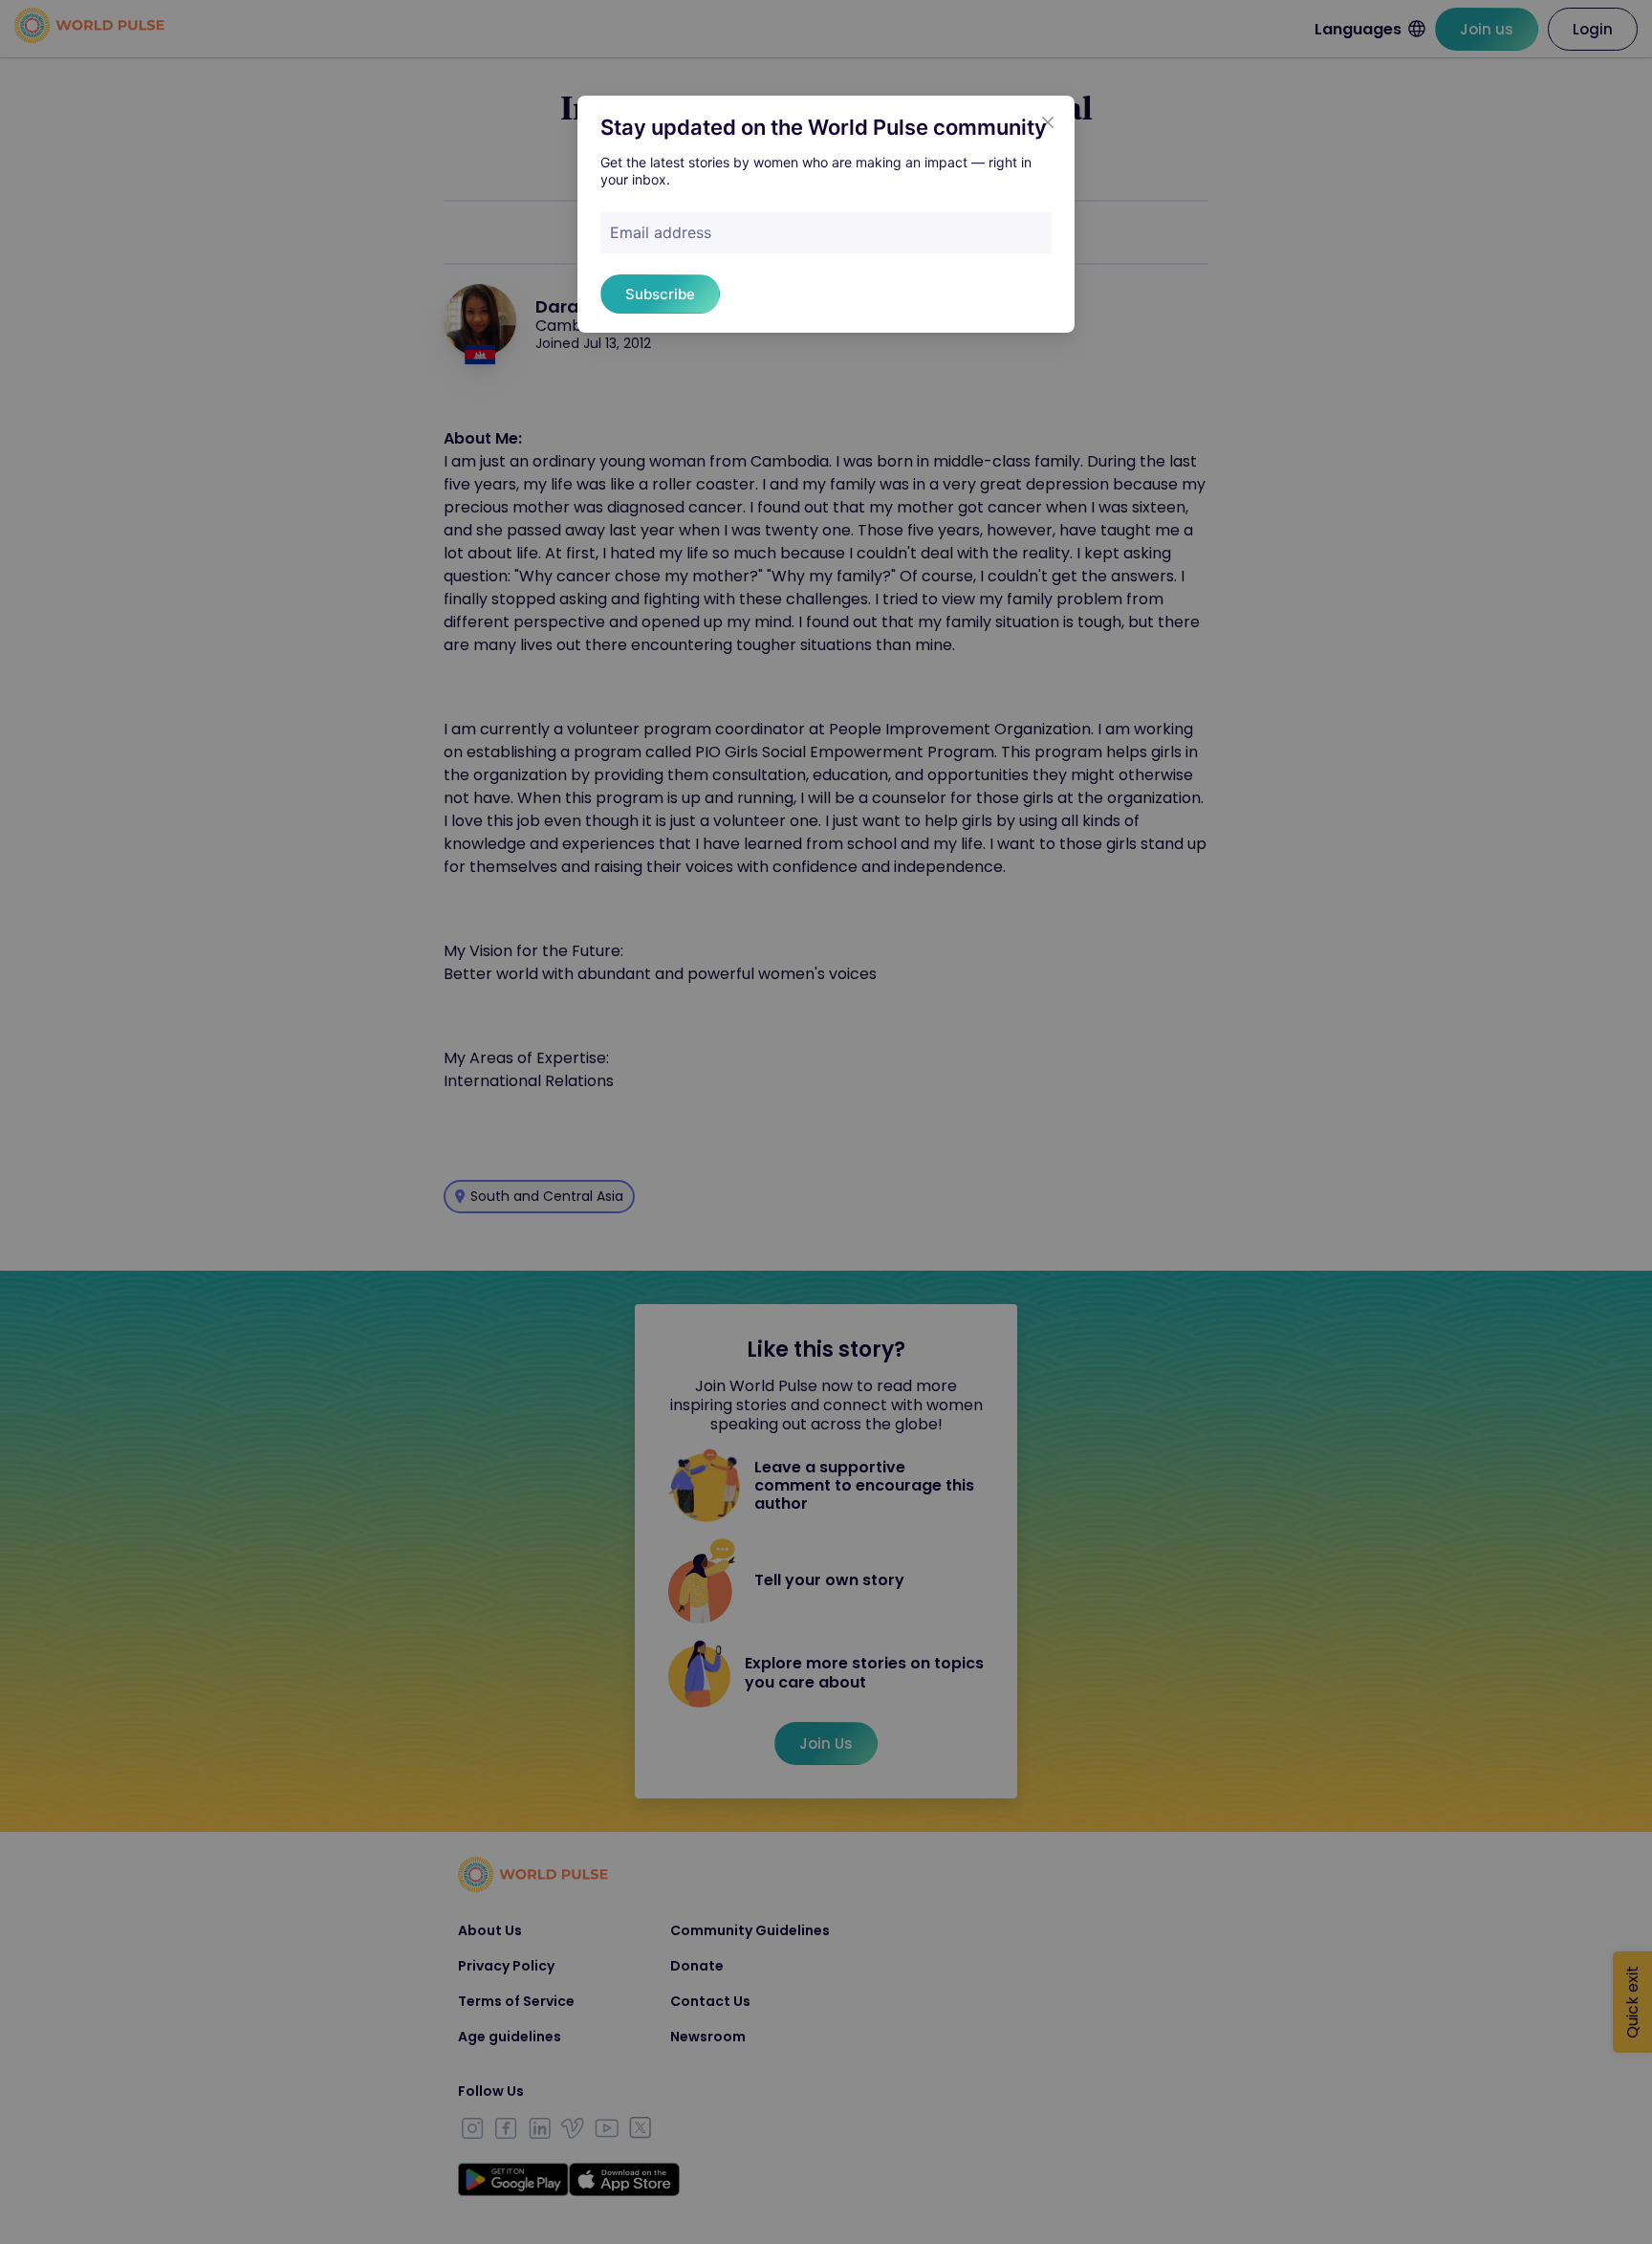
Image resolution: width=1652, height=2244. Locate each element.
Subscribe (660, 294)
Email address (661, 232)
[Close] (1048, 122)
